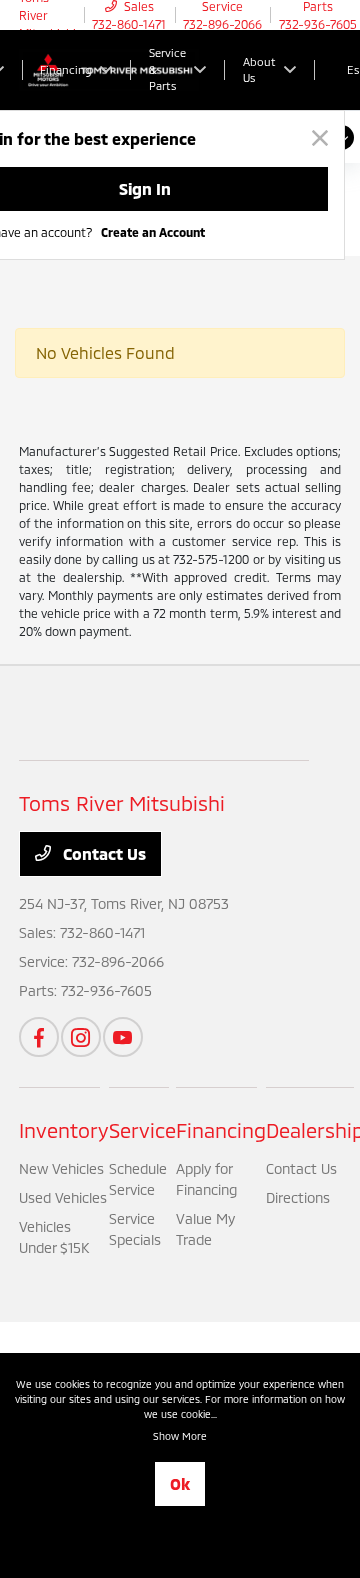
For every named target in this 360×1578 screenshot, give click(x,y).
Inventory (64, 1130)
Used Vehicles (63, 1197)
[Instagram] (81, 1037)
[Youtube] (123, 1037)
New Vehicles (61, 1168)
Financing (221, 1130)
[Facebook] (39, 1037)
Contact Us (102, 853)
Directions (298, 1197)
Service (142, 1130)
